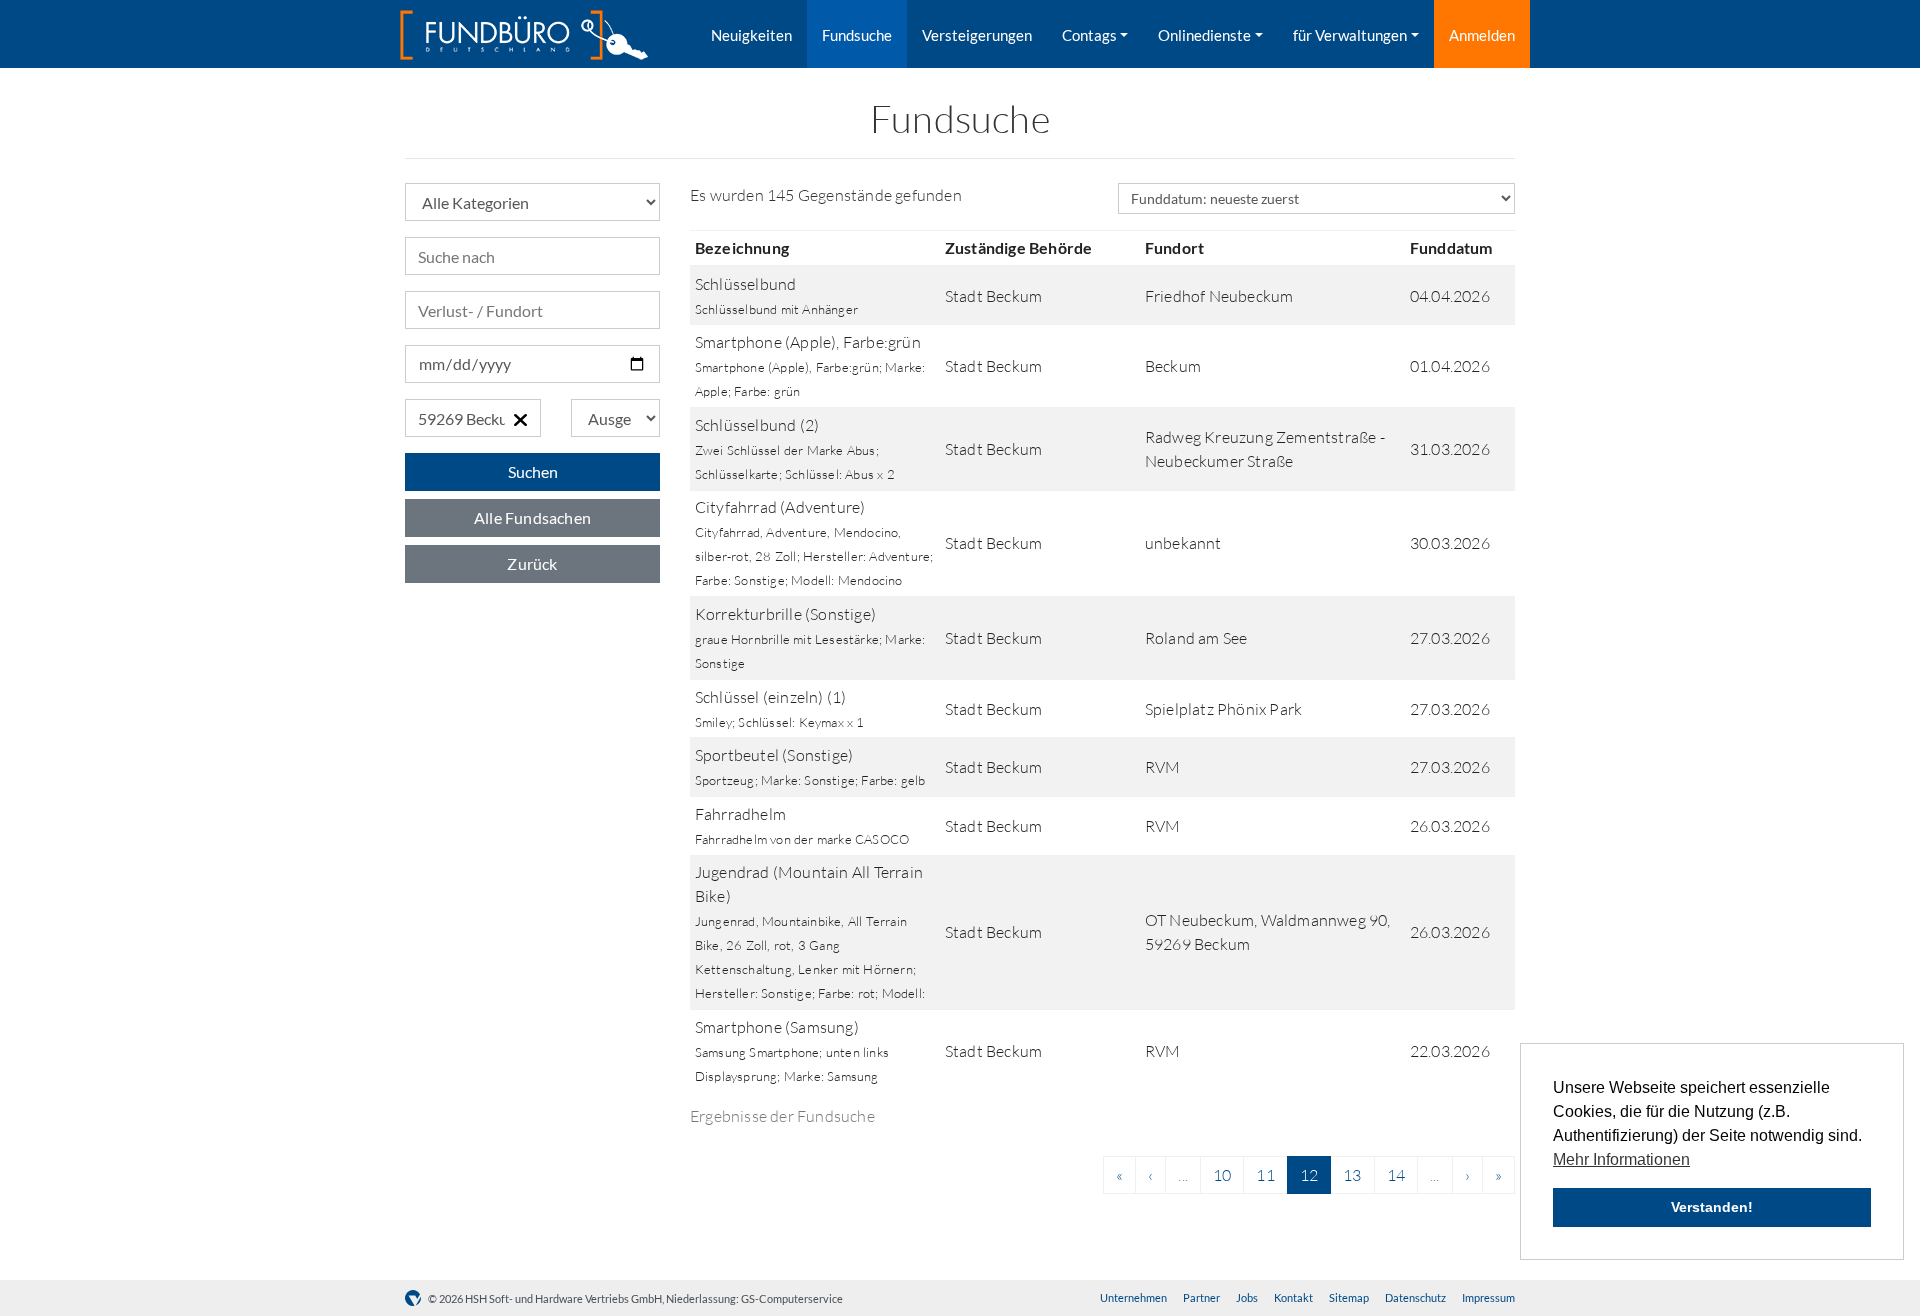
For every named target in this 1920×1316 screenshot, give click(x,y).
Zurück (532, 563)
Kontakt (1293, 1297)
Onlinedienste (1204, 35)
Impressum (1488, 1297)
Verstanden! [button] (1712, 1207)
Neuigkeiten (751, 35)
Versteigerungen (977, 35)
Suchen (533, 471)
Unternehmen (1133, 1297)
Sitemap (1349, 1297)
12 (1309, 1175)
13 (1352, 1175)
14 (1396, 1175)
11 (1265, 1175)
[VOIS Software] (416, 1298)
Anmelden (1482, 35)
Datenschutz (1415, 1297)
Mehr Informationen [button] (1621, 1159)
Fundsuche (857, 35)
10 (1222, 1175)
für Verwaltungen (1350, 35)
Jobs (1247, 1297)
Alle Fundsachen (532, 517)
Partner (1201, 1297)
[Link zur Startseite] (524, 35)
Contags (1089, 35)
